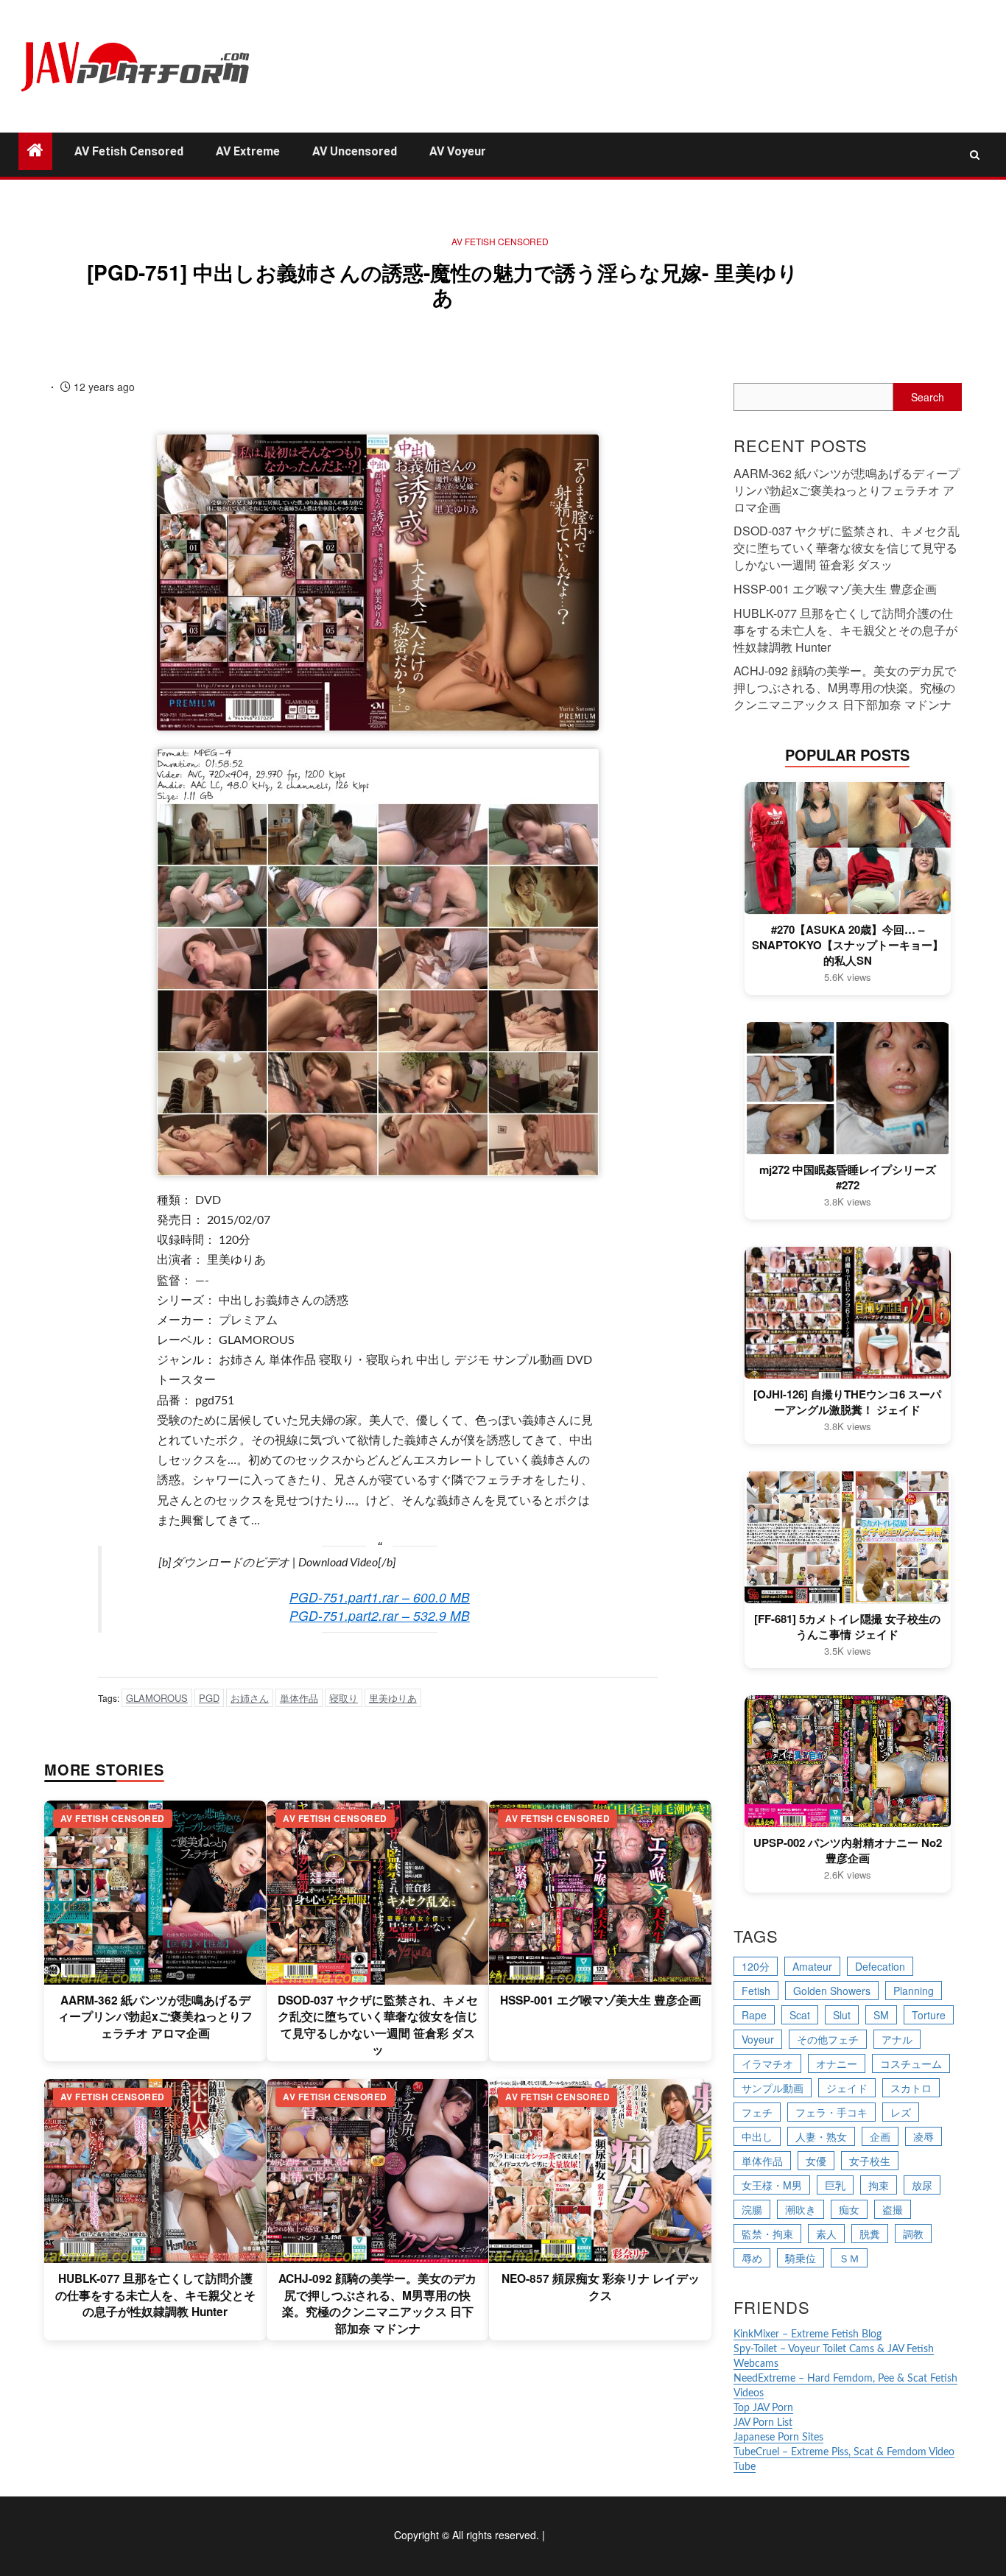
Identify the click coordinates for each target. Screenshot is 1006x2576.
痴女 (849, 2209)
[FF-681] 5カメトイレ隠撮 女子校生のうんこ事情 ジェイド (847, 1627)
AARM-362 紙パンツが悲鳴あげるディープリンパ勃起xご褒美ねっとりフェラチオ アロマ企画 (155, 2017)
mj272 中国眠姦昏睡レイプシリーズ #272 (848, 1178)
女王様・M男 (772, 2185)
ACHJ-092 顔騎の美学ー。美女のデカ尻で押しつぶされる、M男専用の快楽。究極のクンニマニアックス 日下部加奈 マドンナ (377, 2303)
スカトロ (911, 2088)
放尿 (922, 2185)
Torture (929, 2015)
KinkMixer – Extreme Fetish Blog (808, 2334)
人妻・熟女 (821, 2136)
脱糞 (870, 2234)
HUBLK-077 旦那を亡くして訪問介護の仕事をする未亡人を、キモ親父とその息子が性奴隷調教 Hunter (155, 2295)
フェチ (757, 2112)
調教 (913, 2234)
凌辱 (924, 2136)
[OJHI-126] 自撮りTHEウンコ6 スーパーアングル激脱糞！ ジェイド (847, 1402)
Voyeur (758, 2039)
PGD (209, 1698)
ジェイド (847, 2088)
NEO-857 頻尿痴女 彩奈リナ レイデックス (601, 2287)
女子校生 (870, 2161)
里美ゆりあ (393, 1698)
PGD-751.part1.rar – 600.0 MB (380, 1597)
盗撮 (893, 2209)
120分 (756, 1966)
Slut (842, 2015)
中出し (757, 2136)
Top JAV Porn (763, 2408)
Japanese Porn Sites (778, 2438)
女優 (816, 2161)
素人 (826, 2234)
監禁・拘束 (767, 2234)
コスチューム (911, 2063)
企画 (880, 2136)
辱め (752, 2258)
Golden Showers (832, 1991)
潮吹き (801, 2209)
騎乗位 (801, 2258)
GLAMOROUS (157, 1698)
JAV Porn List (763, 2423)
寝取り (344, 1698)
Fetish (756, 1991)
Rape (754, 2015)
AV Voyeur (458, 151)
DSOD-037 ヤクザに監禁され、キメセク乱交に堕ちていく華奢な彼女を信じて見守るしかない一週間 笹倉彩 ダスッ (378, 2025)
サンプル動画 (773, 2088)
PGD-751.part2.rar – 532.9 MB (380, 1615)
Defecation (880, 1966)
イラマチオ (767, 2063)
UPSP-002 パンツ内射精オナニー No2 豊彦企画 (848, 1851)
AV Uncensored (355, 151)
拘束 (879, 2185)
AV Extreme (248, 151)
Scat (800, 2015)
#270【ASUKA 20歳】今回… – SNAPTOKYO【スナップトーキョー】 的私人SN (848, 945)
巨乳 (835, 2185)
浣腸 (752, 2209)
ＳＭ (849, 2258)
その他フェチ (828, 2039)
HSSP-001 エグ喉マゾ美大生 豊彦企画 (601, 2000)
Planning (914, 1991)
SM (881, 2015)
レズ (901, 2112)
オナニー (837, 2063)
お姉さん (250, 1698)
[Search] (975, 155)
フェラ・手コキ (831, 2112)
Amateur (812, 1966)
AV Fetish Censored (129, 151)
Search (928, 397)
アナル (897, 2039)
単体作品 (299, 1698)
